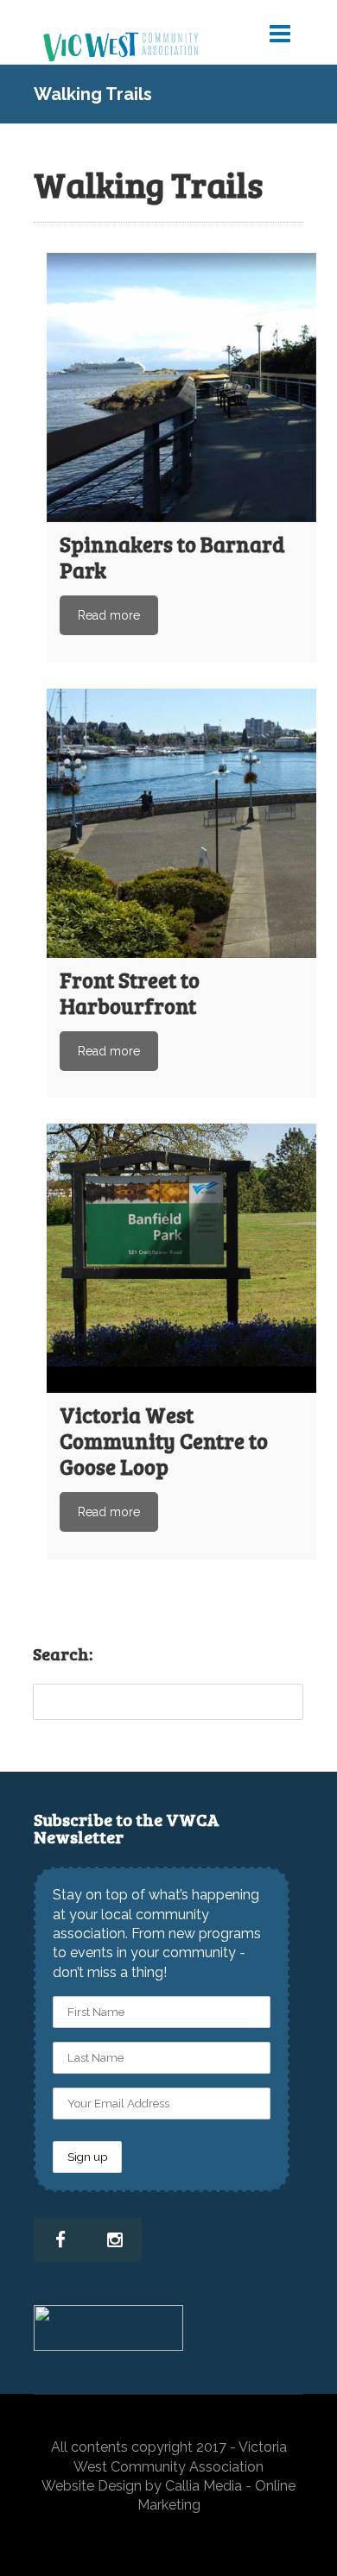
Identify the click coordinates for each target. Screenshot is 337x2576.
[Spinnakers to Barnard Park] (181, 387)
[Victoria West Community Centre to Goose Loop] (181, 1258)
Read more (109, 615)
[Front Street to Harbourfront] (181, 823)
